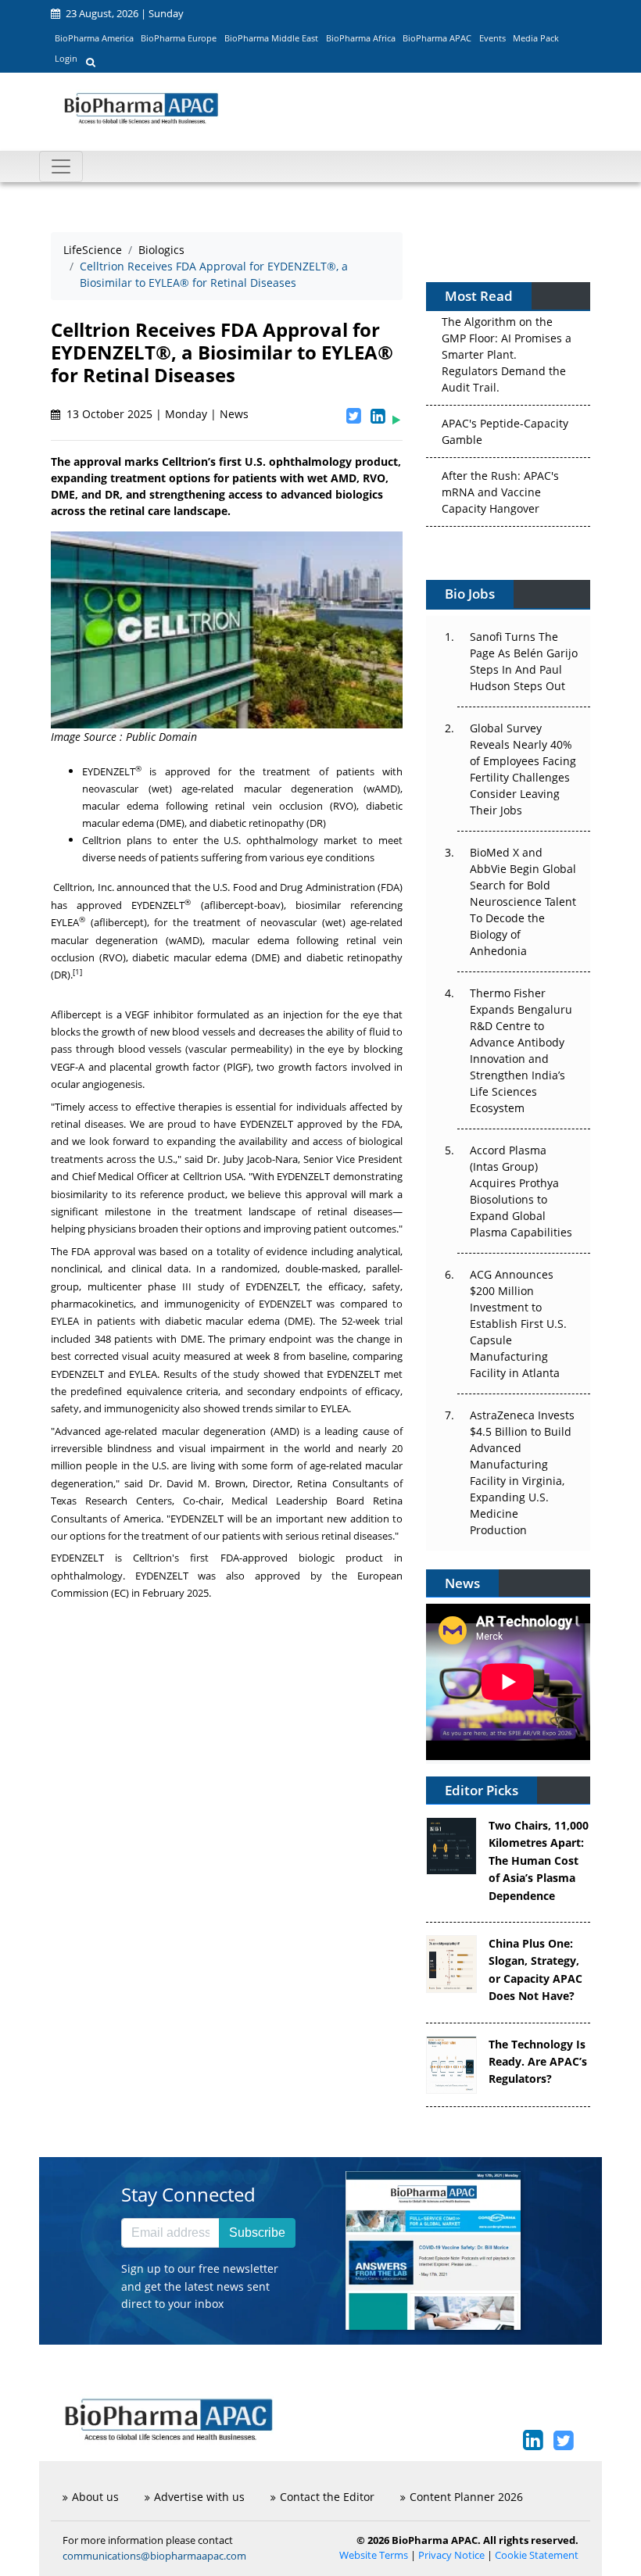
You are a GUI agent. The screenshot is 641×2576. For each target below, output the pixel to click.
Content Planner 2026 (466, 2497)
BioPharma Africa (361, 38)
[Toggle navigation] (61, 166)
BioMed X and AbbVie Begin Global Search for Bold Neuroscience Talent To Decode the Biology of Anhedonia (523, 902)
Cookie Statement (537, 2555)
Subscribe (257, 2233)
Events (492, 38)
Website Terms (374, 2555)
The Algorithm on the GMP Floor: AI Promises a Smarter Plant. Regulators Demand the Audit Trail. (507, 352)
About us (95, 2497)
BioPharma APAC (437, 38)
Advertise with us (199, 2497)
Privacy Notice (451, 2555)
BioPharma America (94, 38)
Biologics (161, 250)
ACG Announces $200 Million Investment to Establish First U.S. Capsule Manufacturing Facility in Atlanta (518, 1324)
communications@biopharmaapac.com (154, 2556)
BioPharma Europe (179, 38)
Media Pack (536, 38)
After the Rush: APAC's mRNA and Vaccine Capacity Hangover (500, 490)
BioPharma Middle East (271, 38)
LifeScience (93, 250)
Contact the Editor (327, 2497)
